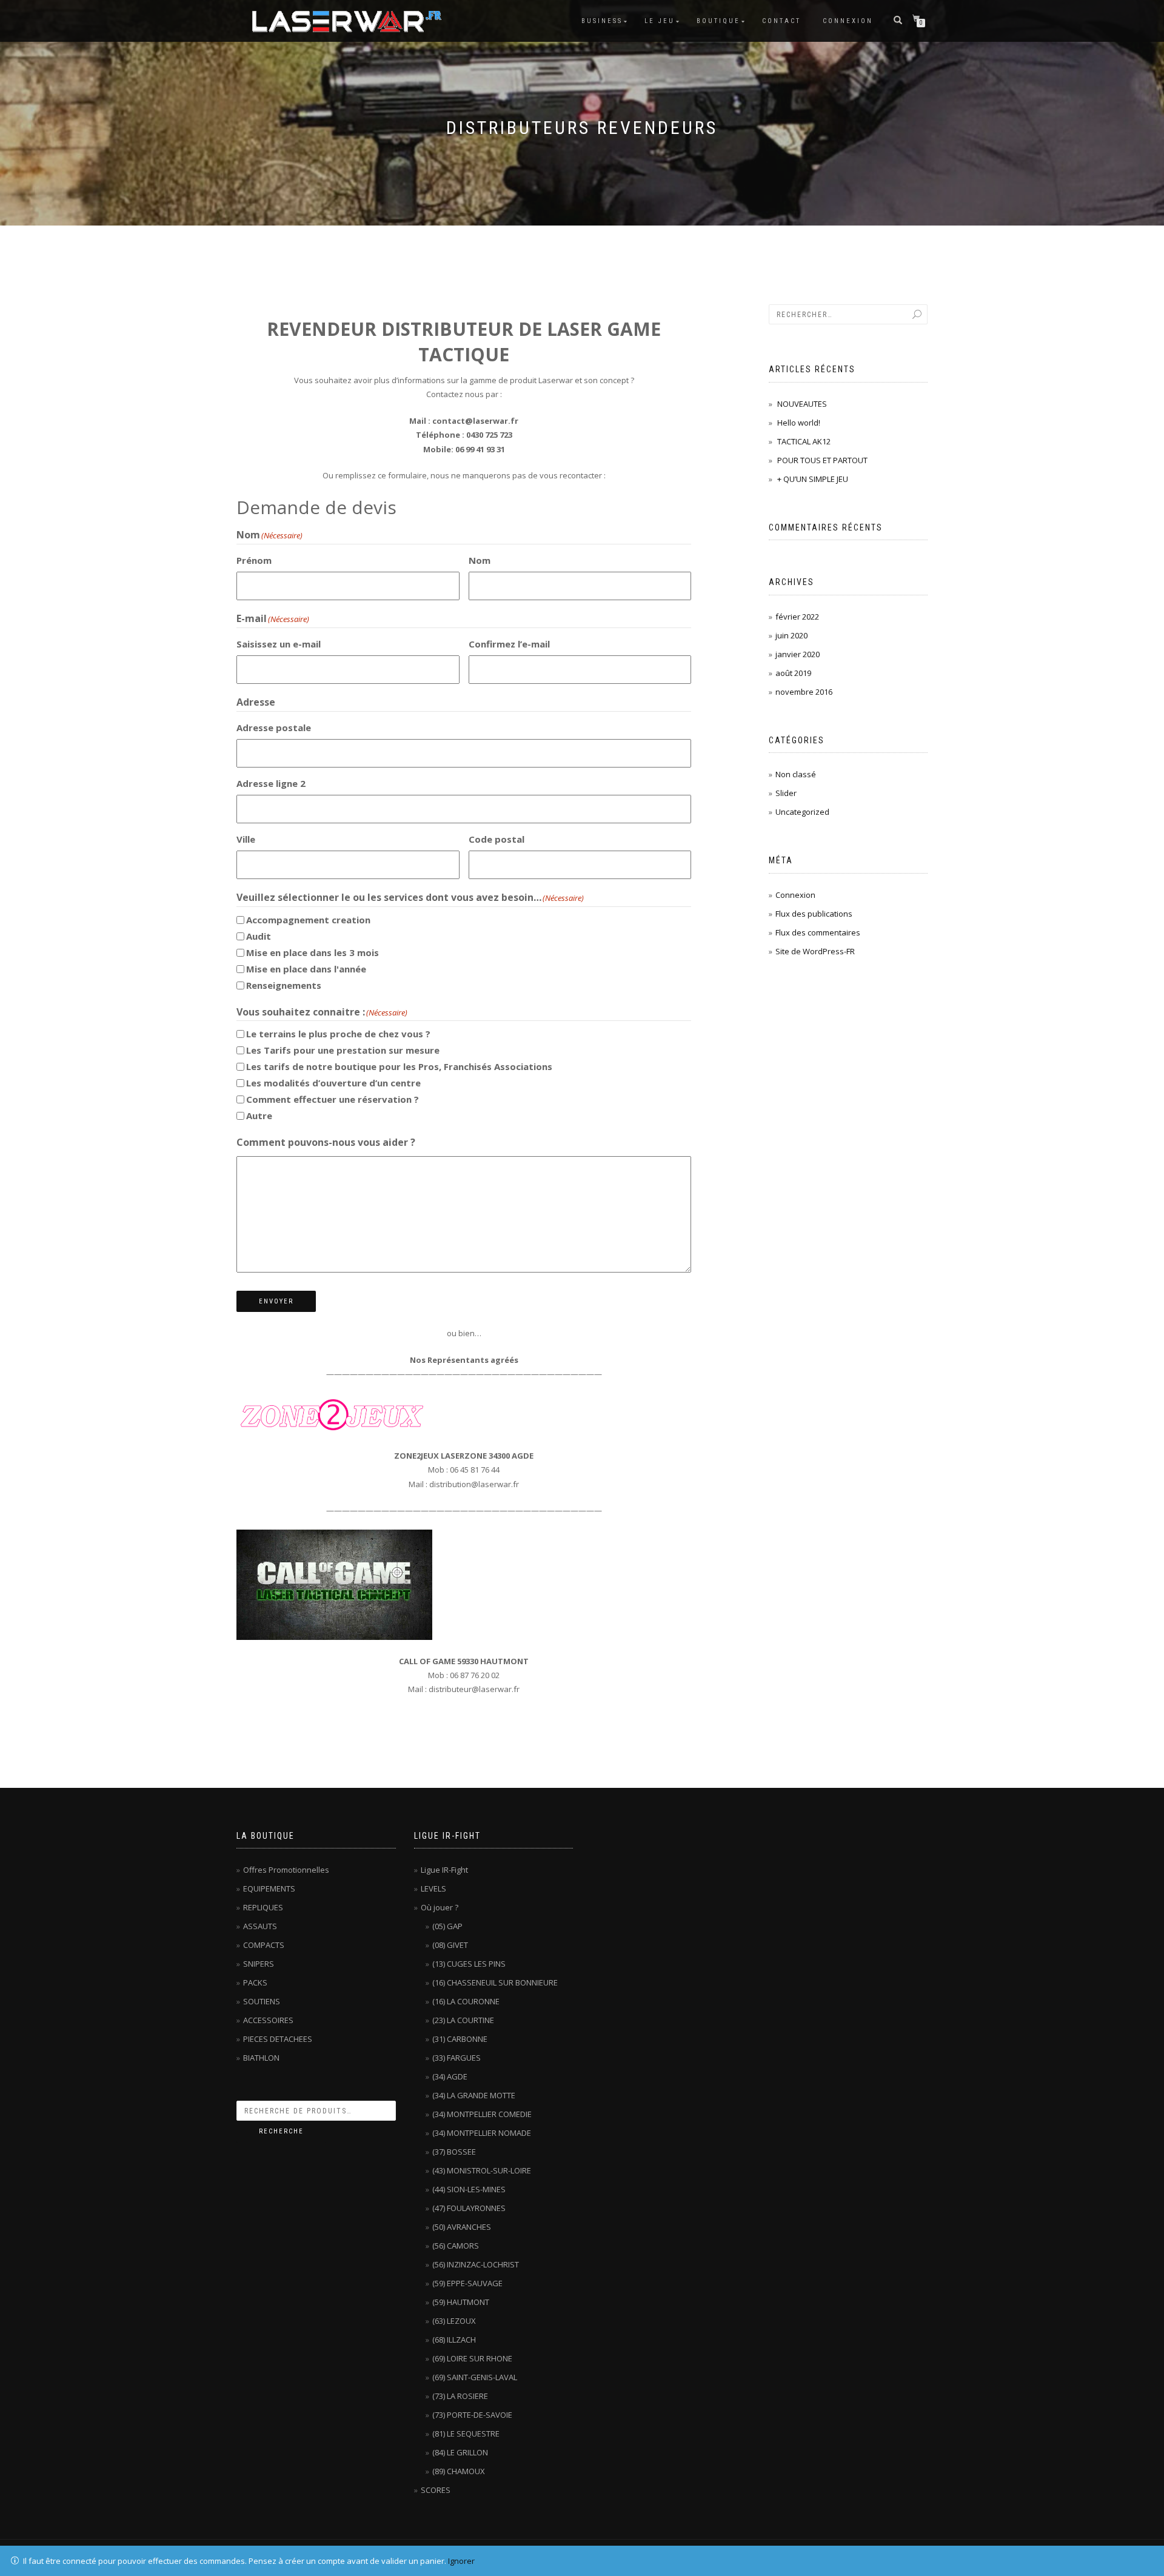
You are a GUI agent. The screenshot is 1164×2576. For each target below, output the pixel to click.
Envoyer (276, 1301)
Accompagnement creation (308, 920)
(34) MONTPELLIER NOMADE (482, 2133)
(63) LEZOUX (454, 2321)
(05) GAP (447, 1926)
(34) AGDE (450, 2076)
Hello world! (799, 423)
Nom (480, 560)
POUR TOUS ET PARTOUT (822, 460)
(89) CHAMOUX (459, 2471)
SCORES (436, 2490)
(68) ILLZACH (454, 2340)
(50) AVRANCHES (462, 2227)
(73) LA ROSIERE (460, 2396)
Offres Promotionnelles (286, 1870)
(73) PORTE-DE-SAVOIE (472, 2415)
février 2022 (797, 617)
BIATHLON (261, 2058)
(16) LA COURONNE (466, 2001)
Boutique (718, 21)
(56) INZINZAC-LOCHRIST (476, 2264)
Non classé (796, 774)
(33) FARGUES (457, 2058)
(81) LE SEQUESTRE (466, 2434)
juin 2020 (791, 635)
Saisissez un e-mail (279, 644)
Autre (259, 1116)
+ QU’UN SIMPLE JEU (813, 479)
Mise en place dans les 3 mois (313, 952)
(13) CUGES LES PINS (469, 1964)
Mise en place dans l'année (306, 969)
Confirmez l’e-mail (509, 644)
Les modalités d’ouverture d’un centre (333, 1083)
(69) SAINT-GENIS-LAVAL (475, 2377)
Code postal (497, 839)
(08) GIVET (450, 1945)
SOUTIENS (262, 2001)
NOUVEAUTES (802, 404)
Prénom (254, 560)
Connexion (848, 21)
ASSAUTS (260, 1926)
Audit (259, 936)
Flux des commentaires (818, 932)
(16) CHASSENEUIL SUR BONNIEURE (495, 1982)
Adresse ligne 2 (271, 783)
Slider (786, 793)
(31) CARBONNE (460, 2039)
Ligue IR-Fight (444, 1870)
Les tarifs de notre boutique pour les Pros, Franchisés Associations (399, 1066)
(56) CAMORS (456, 2246)
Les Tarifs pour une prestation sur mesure (343, 1050)
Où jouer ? (440, 1907)
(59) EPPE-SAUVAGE (467, 2283)
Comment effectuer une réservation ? (333, 1099)
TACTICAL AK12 (804, 441)
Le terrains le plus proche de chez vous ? (338, 1034)
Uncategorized (802, 812)
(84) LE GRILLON (460, 2452)
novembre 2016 (804, 692)
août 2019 (793, 673)
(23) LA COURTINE (463, 2020)
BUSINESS (602, 21)
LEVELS (433, 1889)
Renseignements (284, 985)
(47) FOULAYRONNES (469, 2208)
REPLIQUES (263, 1907)
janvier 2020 (798, 654)
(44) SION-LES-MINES (469, 2189)
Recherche (281, 2131)
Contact (781, 21)
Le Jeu (660, 21)
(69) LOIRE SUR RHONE (472, 2358)
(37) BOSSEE (454, 2152)
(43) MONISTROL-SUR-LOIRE (482, 2170)
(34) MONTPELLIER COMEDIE (482, 2114)
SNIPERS (259, 1964)
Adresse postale (274, 728)
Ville (246, 839)
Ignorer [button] (461, 2561)
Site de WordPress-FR (815, 951)
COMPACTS (264, 1945)
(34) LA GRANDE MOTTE (474, 2095)
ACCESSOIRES (268, 2020)
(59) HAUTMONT (461, 2302)
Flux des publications (814, 914)
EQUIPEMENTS (269, 1889)
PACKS (255, 1982)
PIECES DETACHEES (278, 2039)
